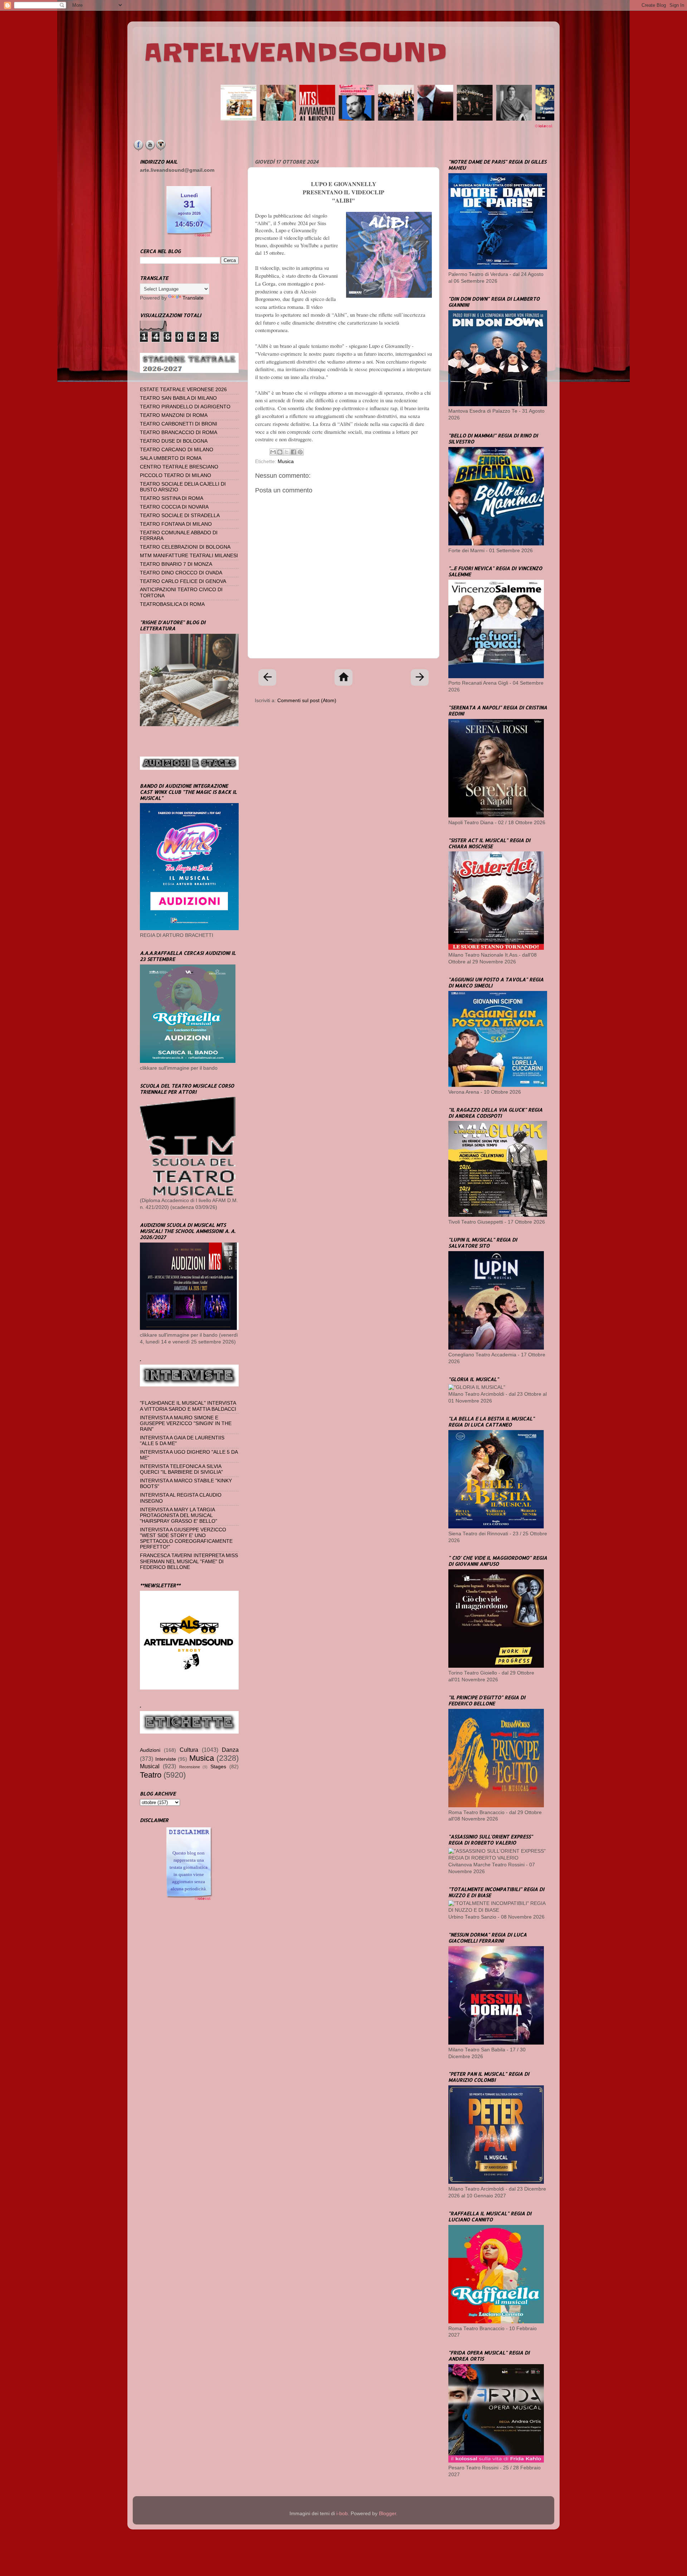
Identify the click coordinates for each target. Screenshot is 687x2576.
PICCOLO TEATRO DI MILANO (176, 475)
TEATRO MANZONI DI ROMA (174, 415)
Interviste (166, 1759)
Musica (286, 461)
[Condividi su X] (287, 452)
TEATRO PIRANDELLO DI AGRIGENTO (185, 407)
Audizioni (150, 1750)
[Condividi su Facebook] (293, 452)
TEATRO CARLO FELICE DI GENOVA (183, 581)
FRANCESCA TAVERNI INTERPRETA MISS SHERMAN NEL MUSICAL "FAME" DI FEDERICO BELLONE (189, 1561)
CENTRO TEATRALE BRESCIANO (179, 467)
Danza (230, 1750)
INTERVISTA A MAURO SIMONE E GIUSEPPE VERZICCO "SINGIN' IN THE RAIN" (186, 1423)
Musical (150, 1766)
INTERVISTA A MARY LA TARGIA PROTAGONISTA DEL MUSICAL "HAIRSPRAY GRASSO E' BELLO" (179, 1515)
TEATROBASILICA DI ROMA (172, 604)
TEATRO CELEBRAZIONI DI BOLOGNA (185, 547)
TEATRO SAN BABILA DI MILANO (178, 398)
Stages (218, 1767)
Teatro (151, 1775)
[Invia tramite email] (273, 452)
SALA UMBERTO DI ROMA (171, 458)
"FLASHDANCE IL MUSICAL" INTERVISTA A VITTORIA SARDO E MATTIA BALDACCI (188, 1406)
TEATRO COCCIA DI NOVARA (174, 507)
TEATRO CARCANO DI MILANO (177, 450)
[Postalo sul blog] (280, 452)
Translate (193, 298)
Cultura (189, 1750)
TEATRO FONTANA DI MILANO (176, 524)
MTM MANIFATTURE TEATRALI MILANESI (189, 556)
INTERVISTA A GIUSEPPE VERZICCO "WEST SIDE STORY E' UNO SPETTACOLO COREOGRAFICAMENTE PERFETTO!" (186, 1539)
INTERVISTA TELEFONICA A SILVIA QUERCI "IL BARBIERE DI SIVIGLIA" (181, 1469)
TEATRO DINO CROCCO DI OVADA (181, 573)
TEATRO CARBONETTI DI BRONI (179, 424)
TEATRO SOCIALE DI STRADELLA (180, 516)
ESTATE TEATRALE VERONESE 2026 (183, 390)
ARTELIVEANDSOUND (295, 53)
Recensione (190, 1767)
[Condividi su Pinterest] (300, 452)
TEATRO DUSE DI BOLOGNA (174, 441)
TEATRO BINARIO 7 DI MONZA (176, 564)
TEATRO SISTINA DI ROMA (172, 498)
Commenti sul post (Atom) (307, 701)
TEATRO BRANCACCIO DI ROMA (179, 432)
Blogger (388, 2514)
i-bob (342, 2514)
